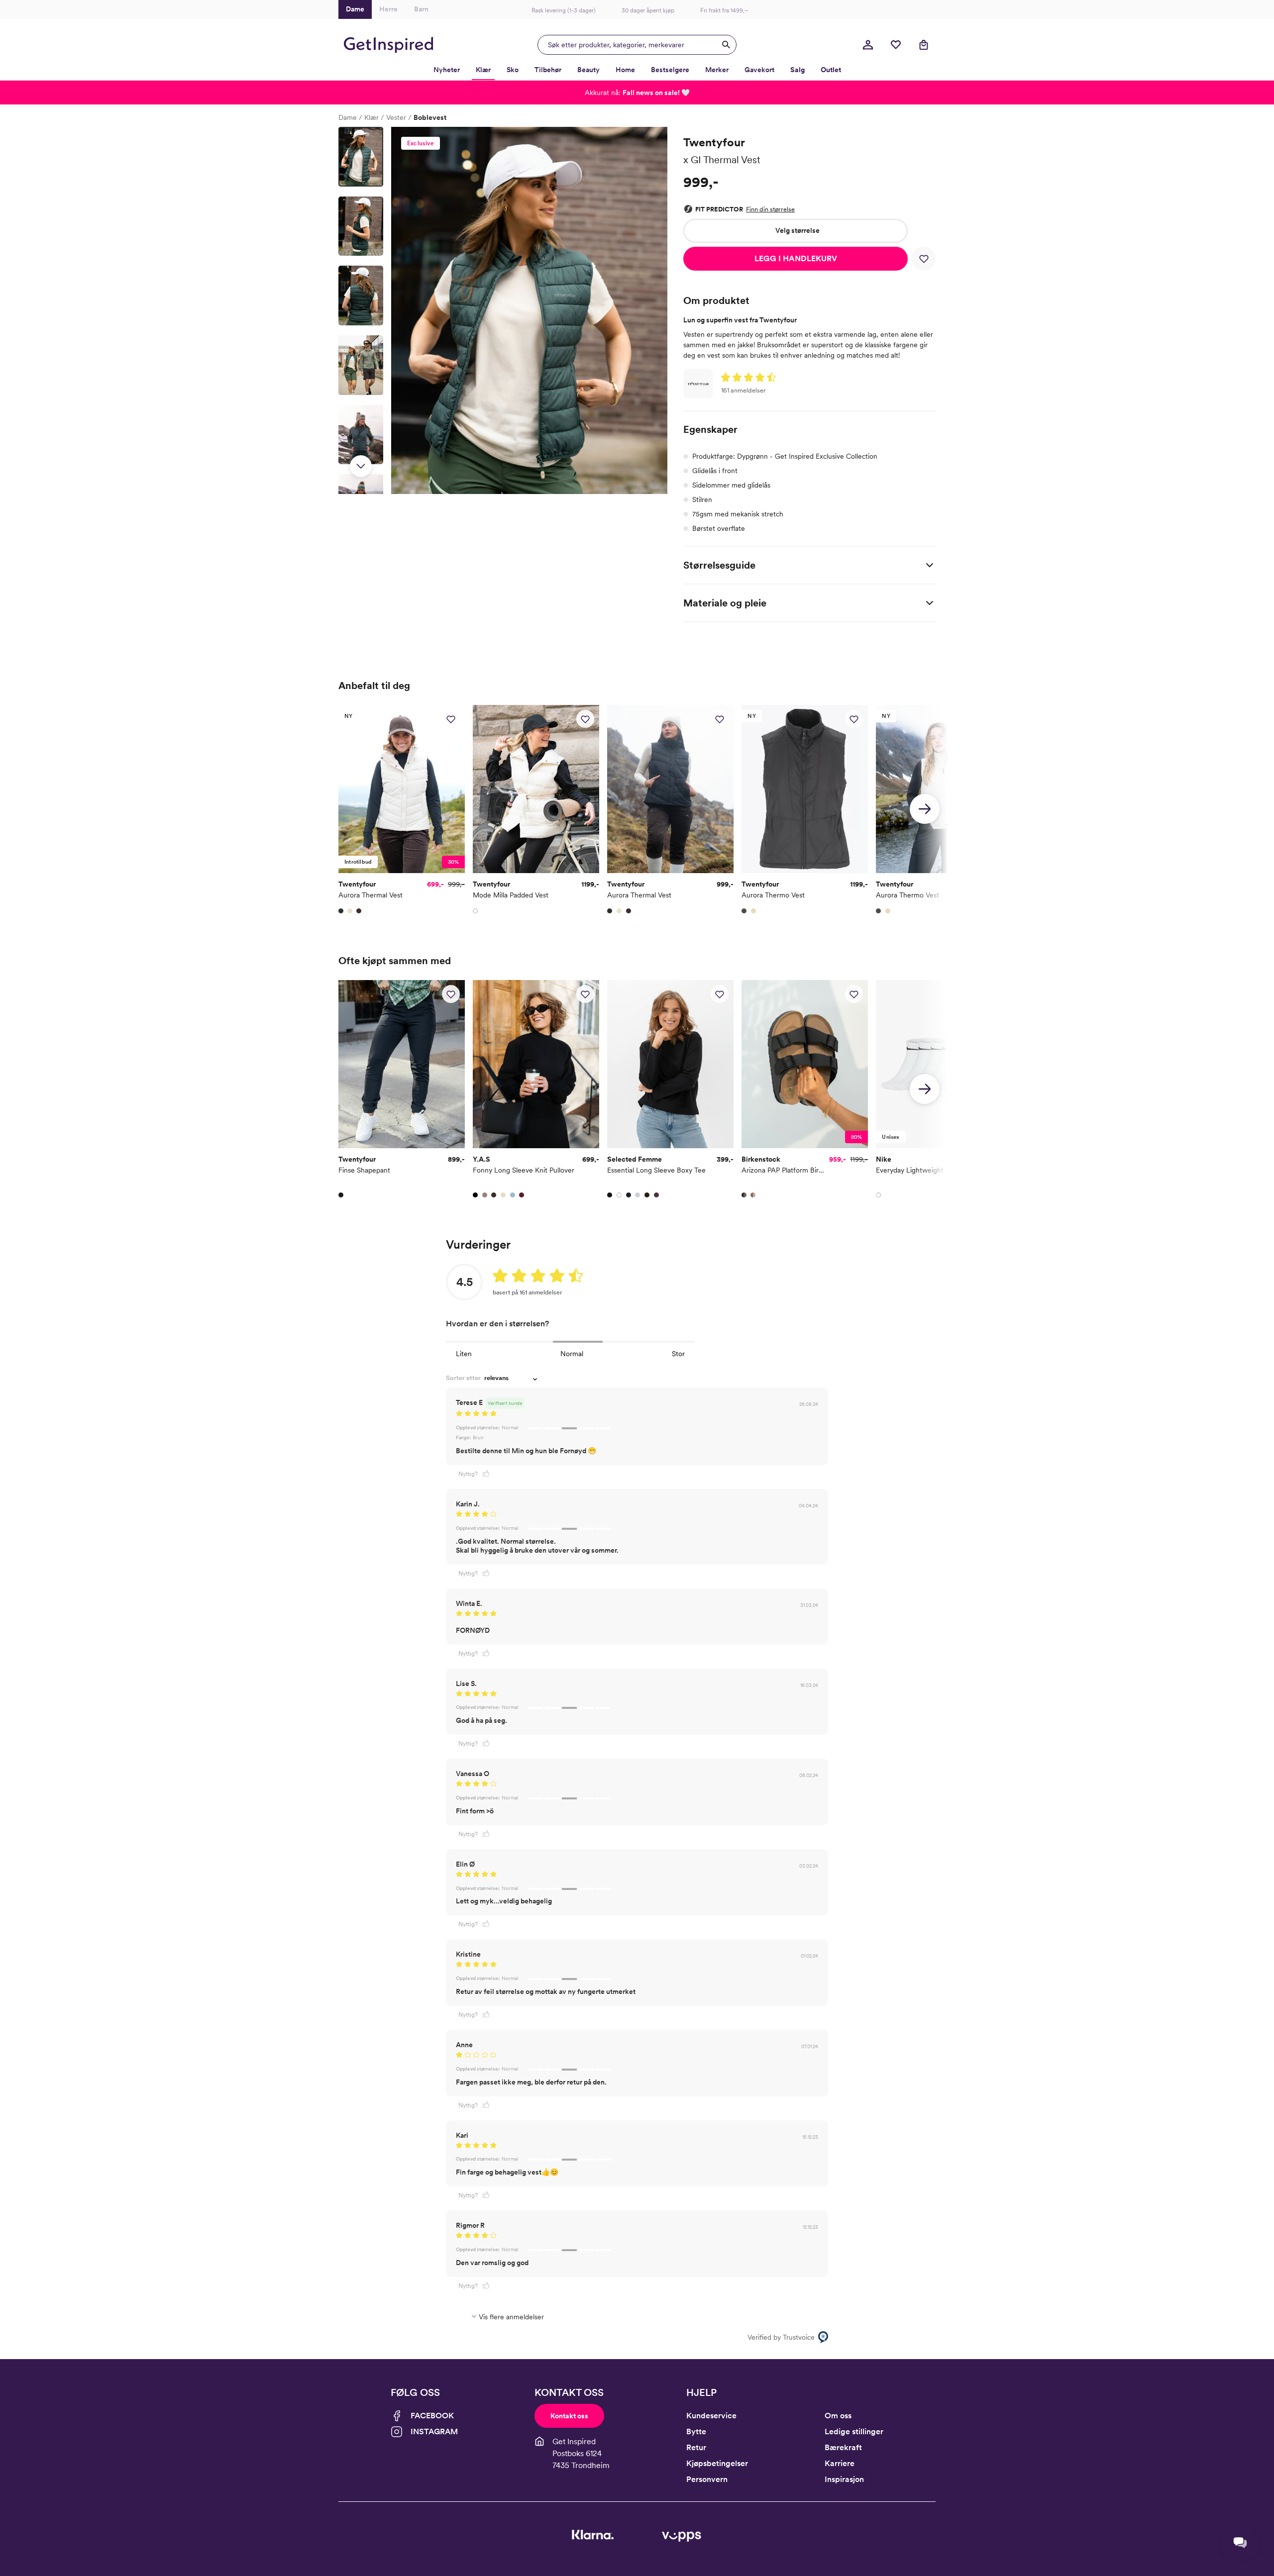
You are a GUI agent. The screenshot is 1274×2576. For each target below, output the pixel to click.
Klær (372, 117)
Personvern (707, 2479)
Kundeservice (711, 2416)
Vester (396, 117)
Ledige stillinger (854, 2431)
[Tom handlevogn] (924, 45)
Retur (696, 2447)
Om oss (838, 2416)
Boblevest (430, 117)
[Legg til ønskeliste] (924, 259)
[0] (896, 45)
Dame (348, 117)
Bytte (696, 2431)
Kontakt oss (569, 2416)
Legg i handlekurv (796, 258)
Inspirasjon (844, 2479)
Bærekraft (843, 2447)
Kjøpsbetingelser (717, 2463)
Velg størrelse (797, 230)
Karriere (840, 2463)
